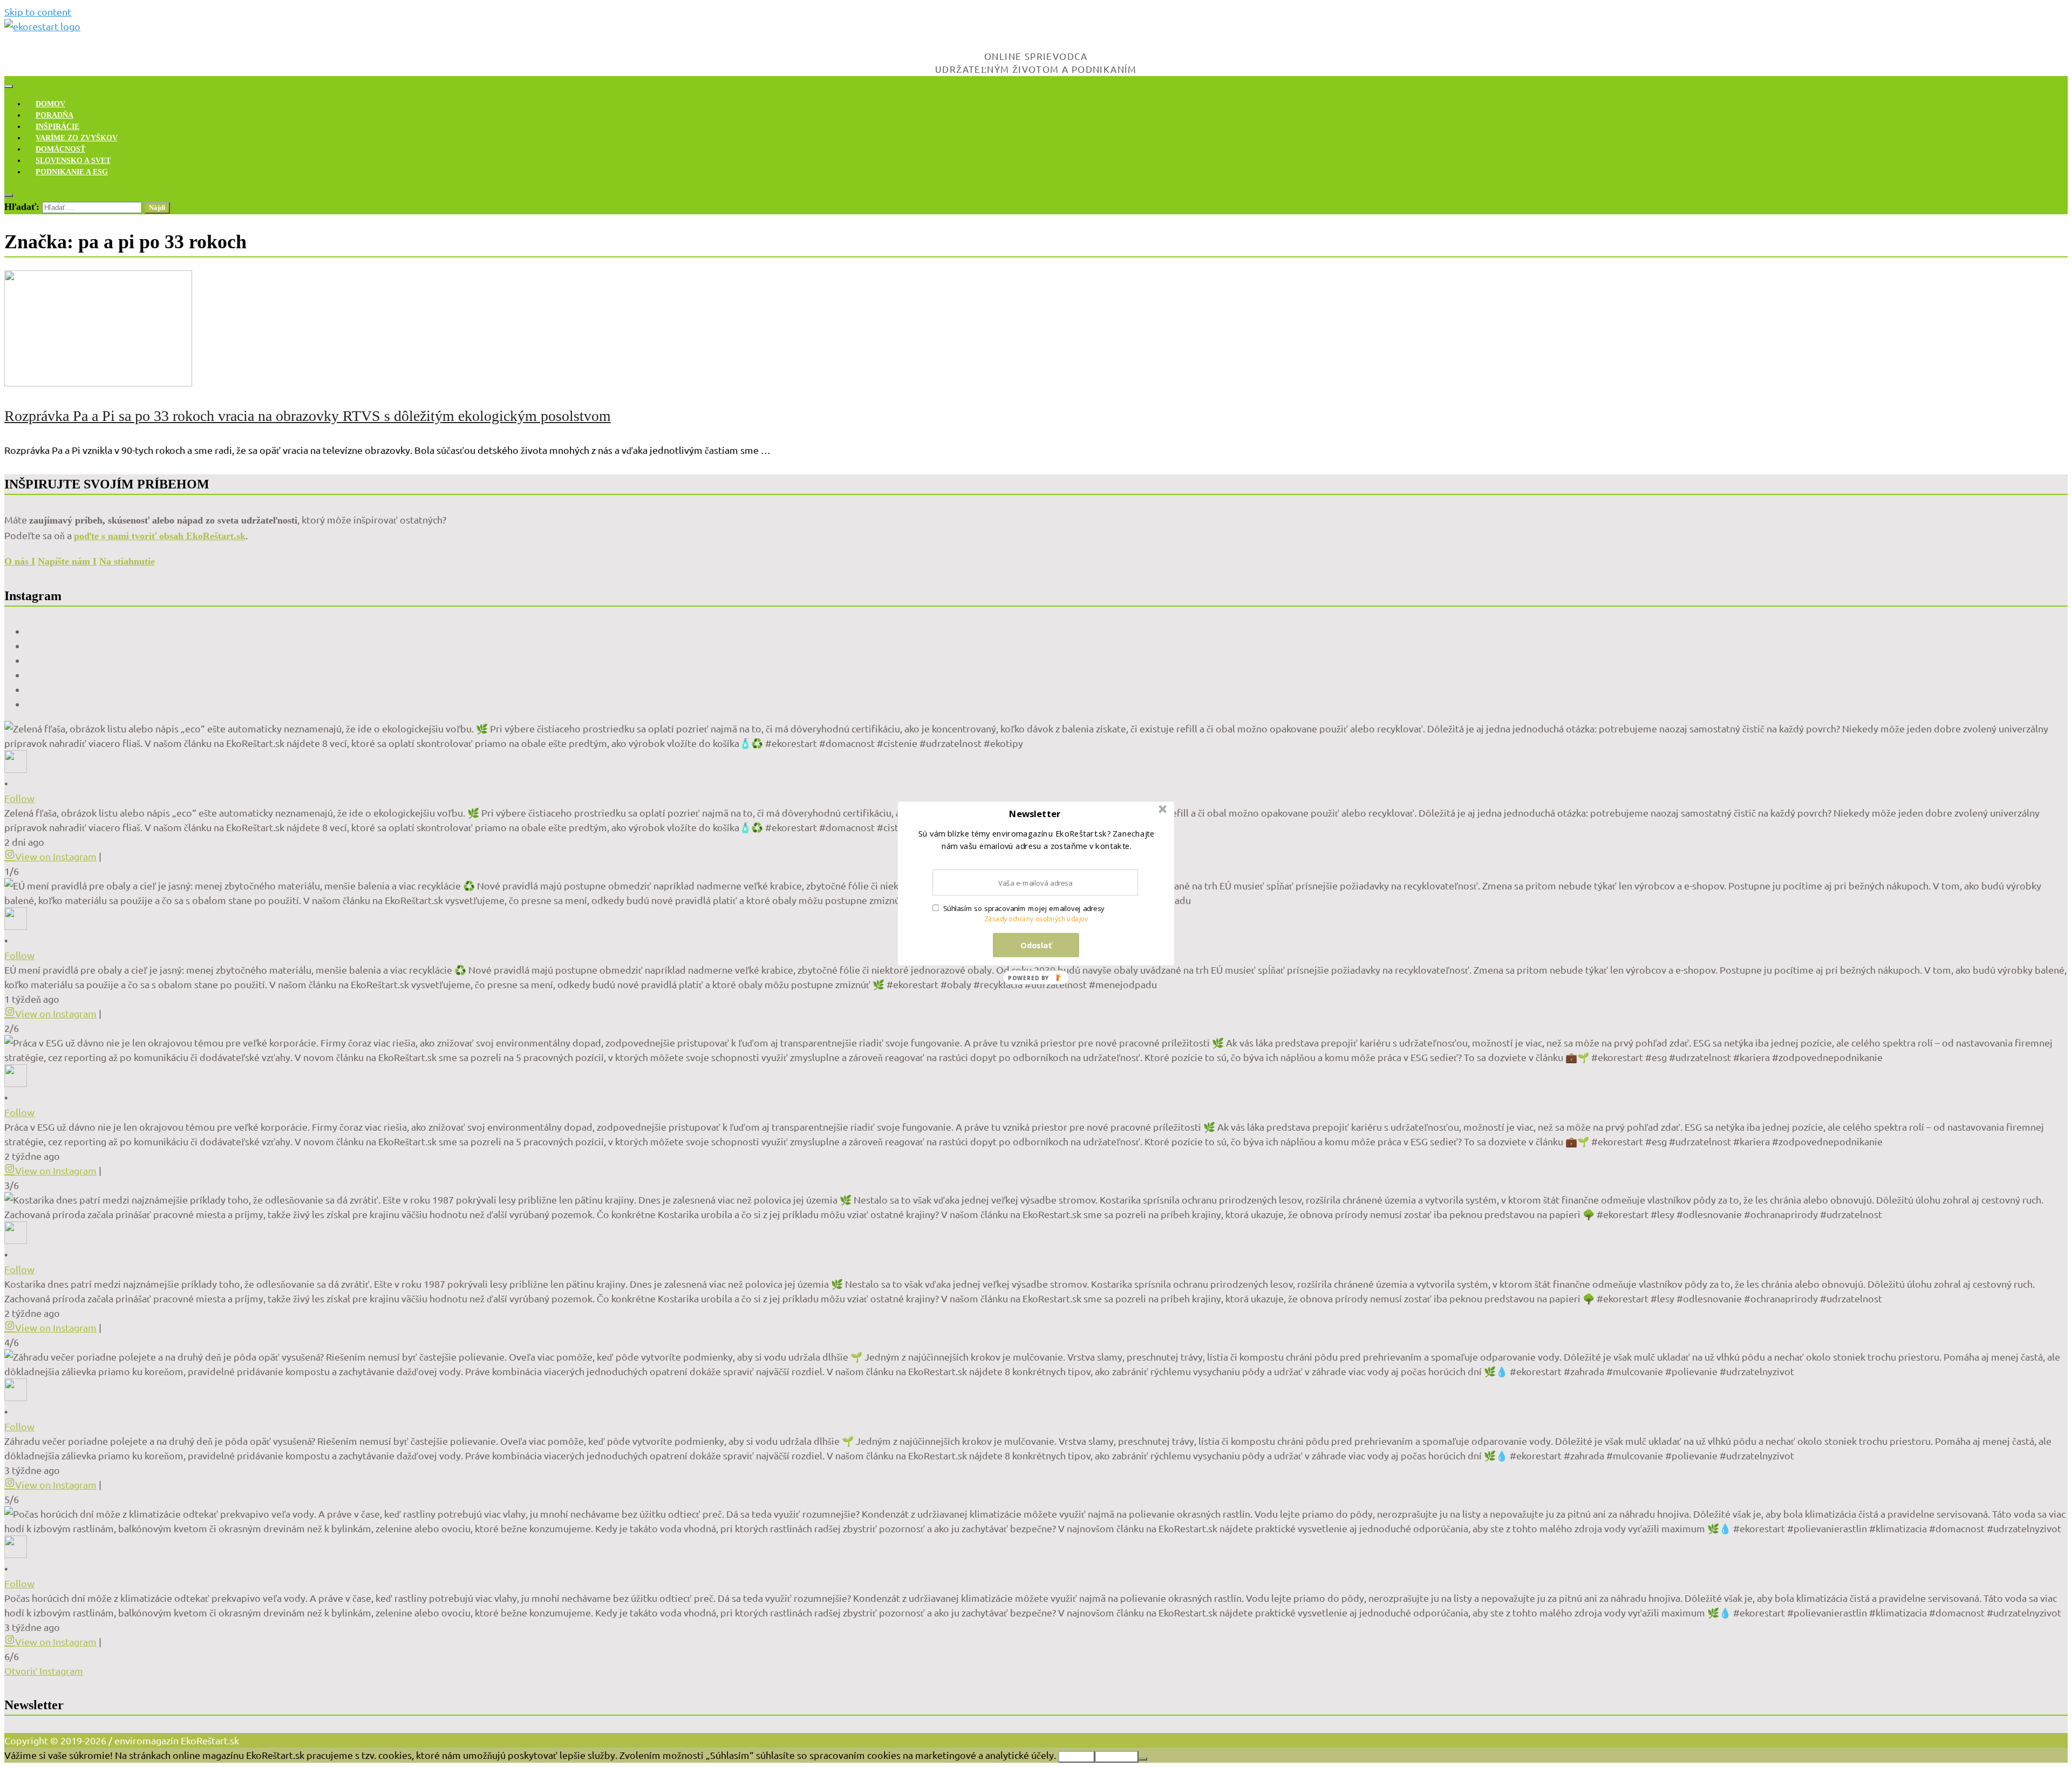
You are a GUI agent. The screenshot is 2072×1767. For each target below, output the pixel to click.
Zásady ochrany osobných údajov (1036, 919)
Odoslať (1036, 945)
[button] (1035, 814)
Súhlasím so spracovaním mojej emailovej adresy (1024, 908)
